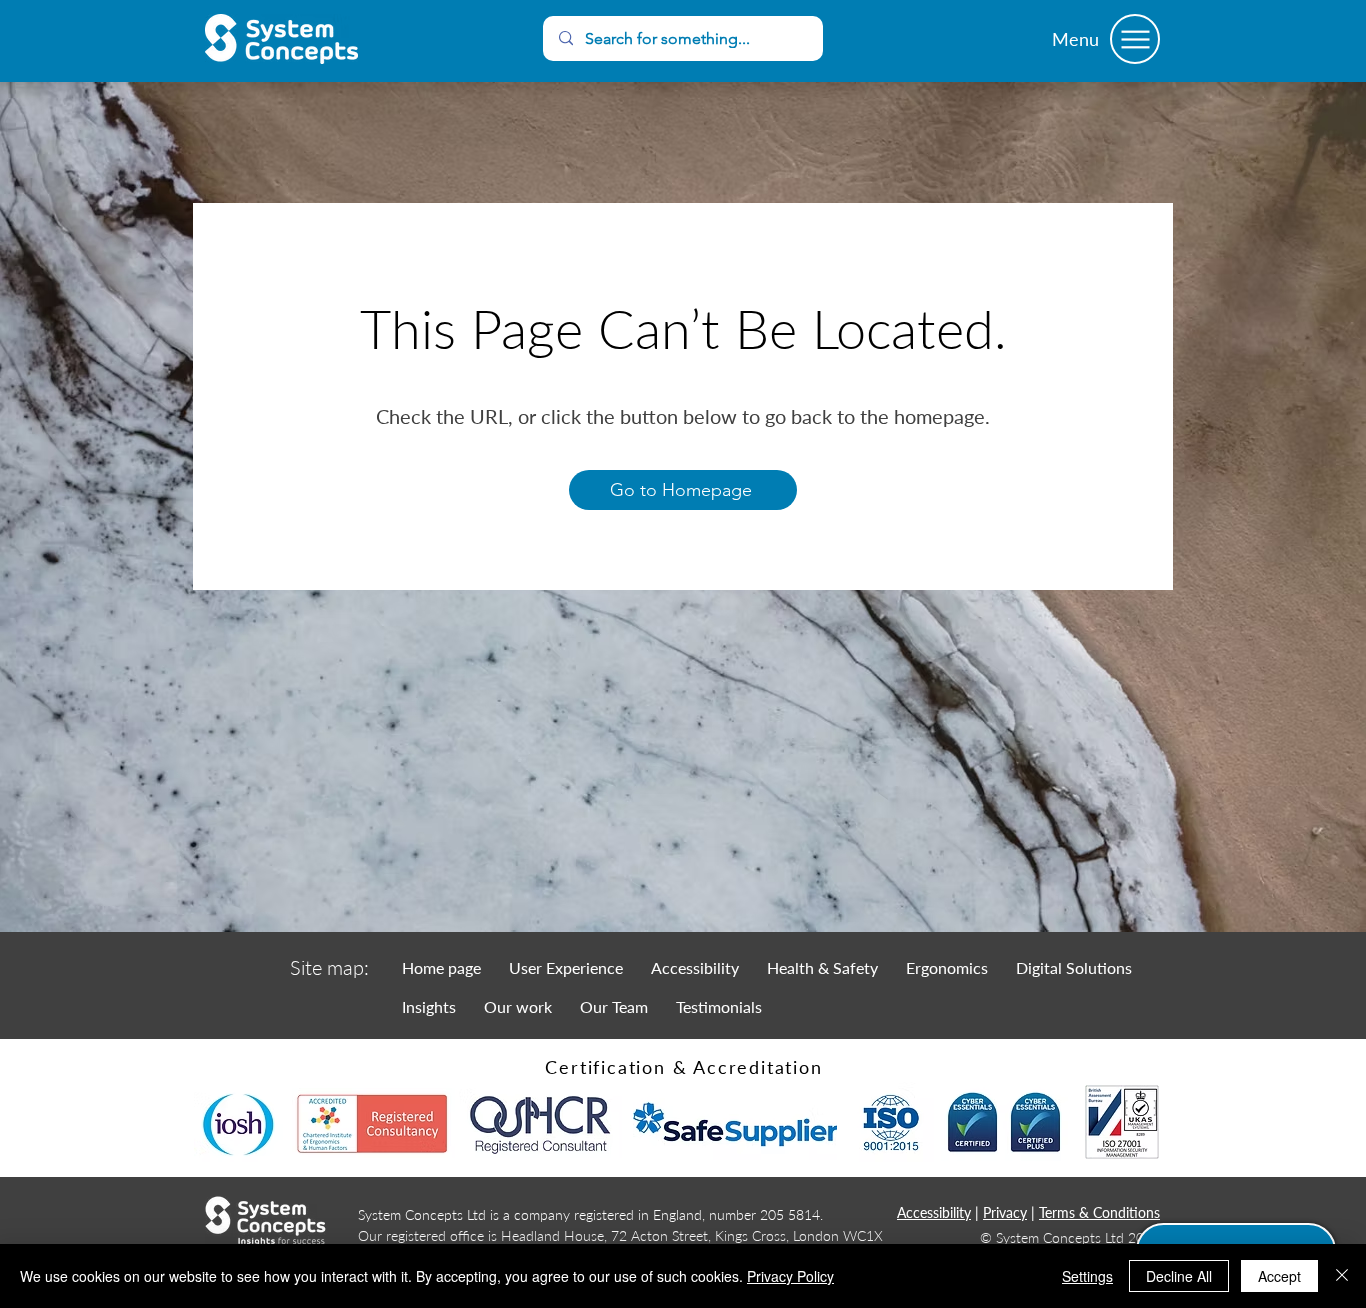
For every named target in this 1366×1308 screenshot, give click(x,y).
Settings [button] (1087, 1276)
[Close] (1342, 1276)
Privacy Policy (790, 1276)
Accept (1279, 1276)
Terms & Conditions (1099, 1212)
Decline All (1179, 1276)
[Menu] (1135, 39)
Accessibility (934, 1212)
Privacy (1005, 1212)
